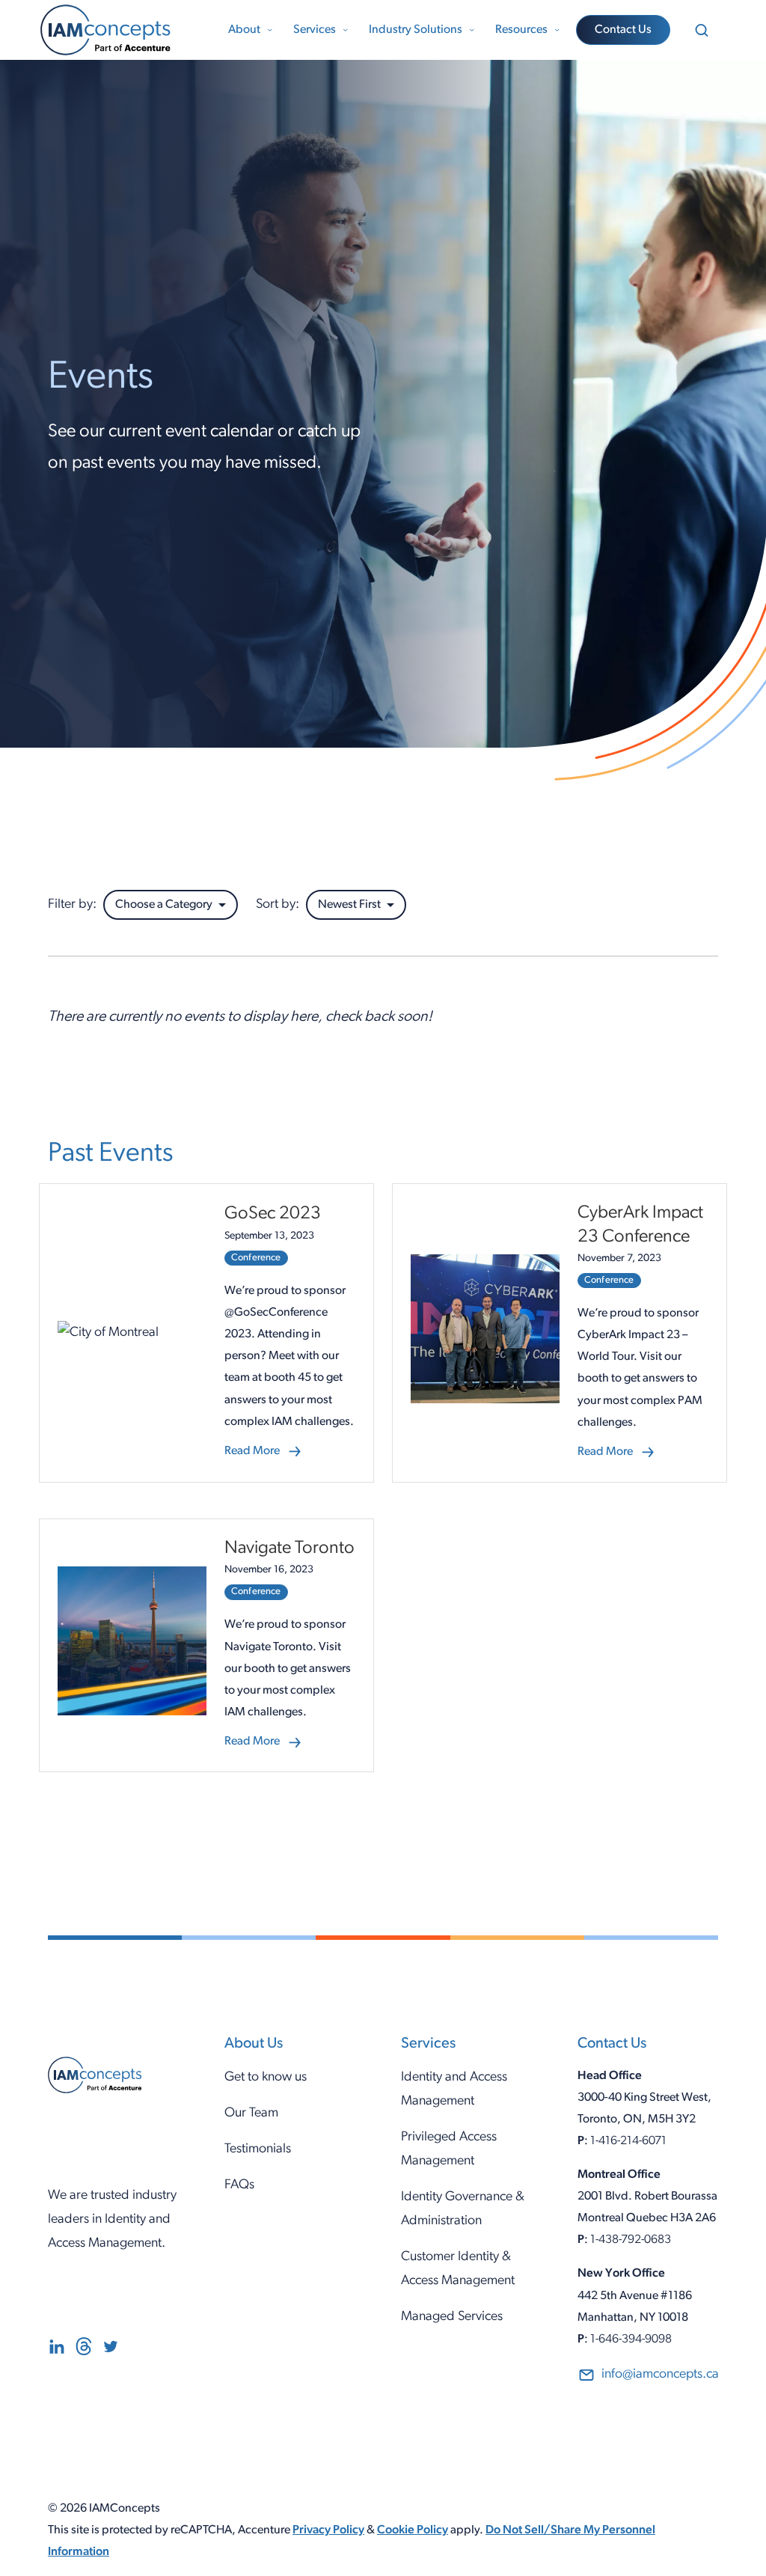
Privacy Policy (328, 2530)
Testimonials (258, 2149)
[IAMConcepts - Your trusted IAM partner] (123, 30)
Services (315, 30)
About (244, 30)
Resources (521, 30)
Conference (256, 1258)
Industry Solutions (416, 30)
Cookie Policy (413, 2530)
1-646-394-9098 (631, 2340)
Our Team (251, 2113)
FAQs (239, 2185)
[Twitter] (111, 2351)
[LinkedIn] (57, 2351)
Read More (264, 1454)
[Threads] (84, 2351)
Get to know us (266, 2077)
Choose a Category (164, 905)
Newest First (349, 905)
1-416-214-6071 (628, 2141)
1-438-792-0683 (631, 2240)
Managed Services (452, 2317)
